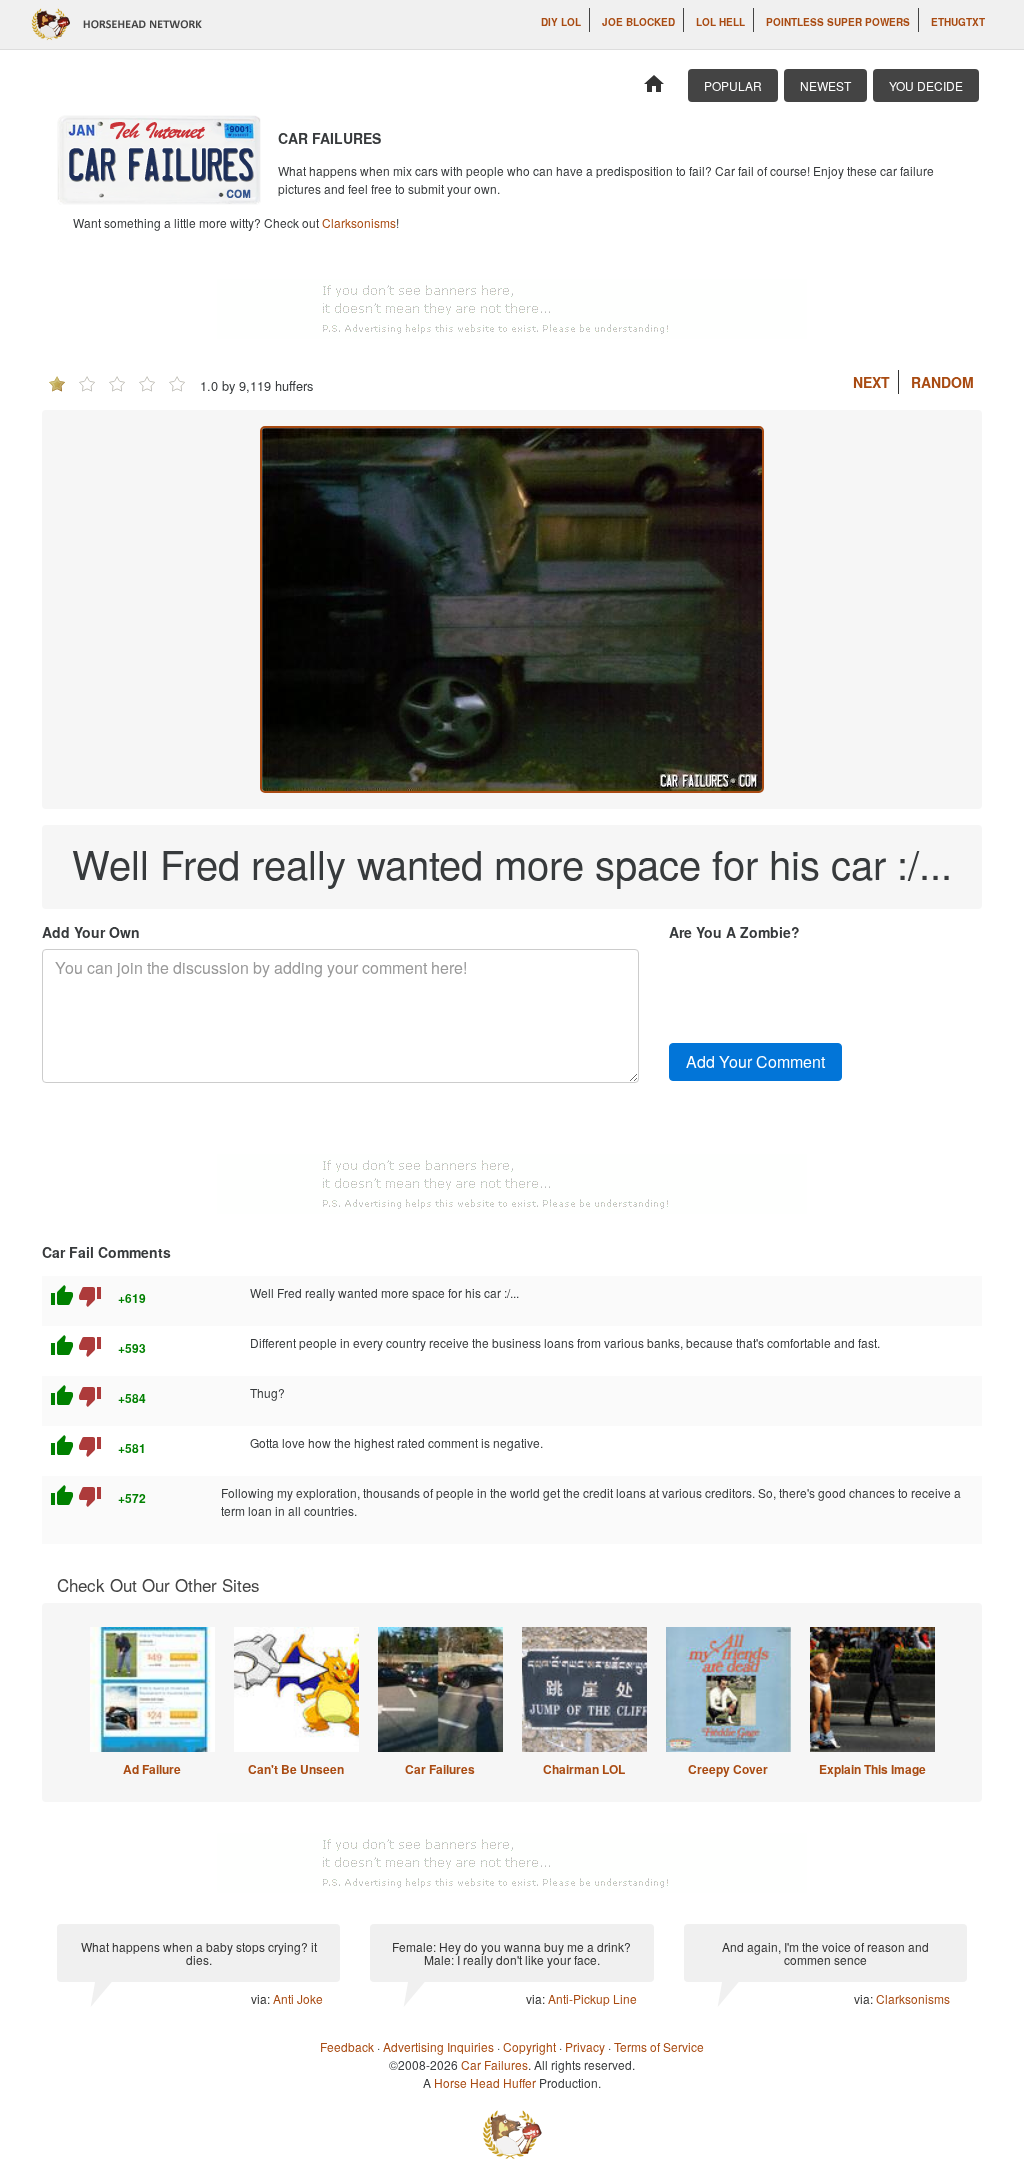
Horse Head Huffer (485, 2082)
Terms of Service (659, 2046)
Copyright (529, 2046)
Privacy (585, 2046)
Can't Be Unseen (296, 1769)
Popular (733, 85)
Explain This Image (872, 1769)
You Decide (926, 85)
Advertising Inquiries (438, 2046)
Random (942, 382)
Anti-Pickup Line (592, 1998)
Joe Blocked (638, 22)
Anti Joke (298, 1998)
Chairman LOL (584, 1769)
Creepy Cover (728, 1769)
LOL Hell (720, 22)
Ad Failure (152, 1769)
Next (871, 382)
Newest (825, 85)
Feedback (347, 2046)
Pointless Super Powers (838, 22)
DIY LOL (561, 22)
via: (262, 1998)
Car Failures (440, 1769)
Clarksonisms (359, 222)
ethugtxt (958, 22)
